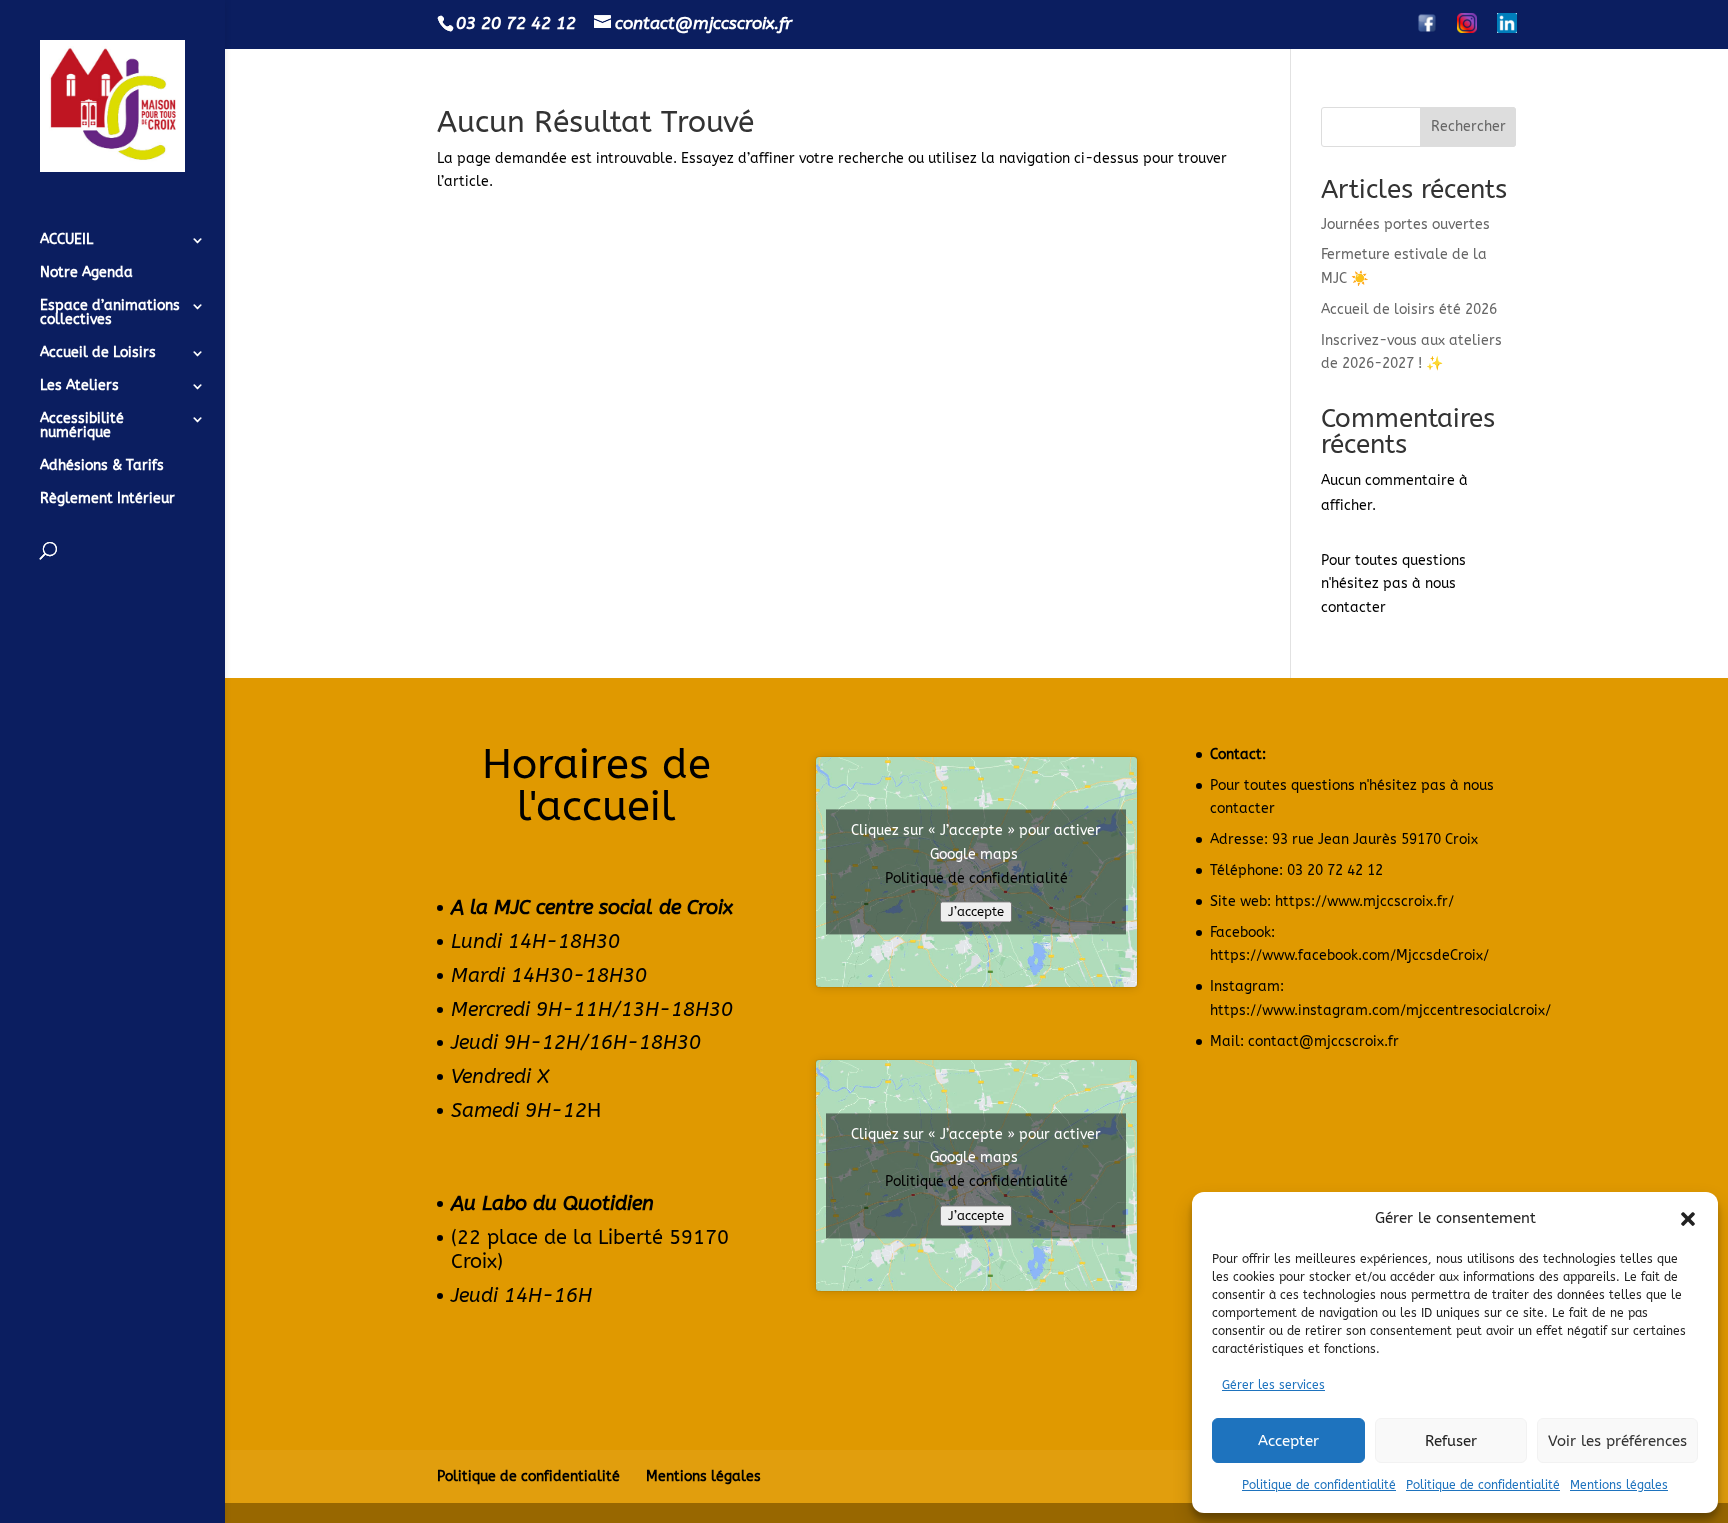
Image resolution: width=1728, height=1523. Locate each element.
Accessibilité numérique (82, 426)
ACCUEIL (66, 240)
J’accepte (976, 912)
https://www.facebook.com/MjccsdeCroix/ (1349, 955)
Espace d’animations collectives (110, 313)
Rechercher (1468, 126)
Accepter (1288, 1441)
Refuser (1451, 1441)
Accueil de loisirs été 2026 (1409, 309)
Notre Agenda (86, 273)
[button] (1688, 1219)
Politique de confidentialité (1319, 1485)
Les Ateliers (79, 386)
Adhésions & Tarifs (102, 466)
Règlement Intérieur (107, 499)
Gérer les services (1273, 1385)
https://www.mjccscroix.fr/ (1364, 901)
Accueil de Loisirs (98, 353)
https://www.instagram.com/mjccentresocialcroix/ (1380, 1010)
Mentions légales (1619, 1485)
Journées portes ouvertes (1405, 224)
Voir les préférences (1617, 1441)
